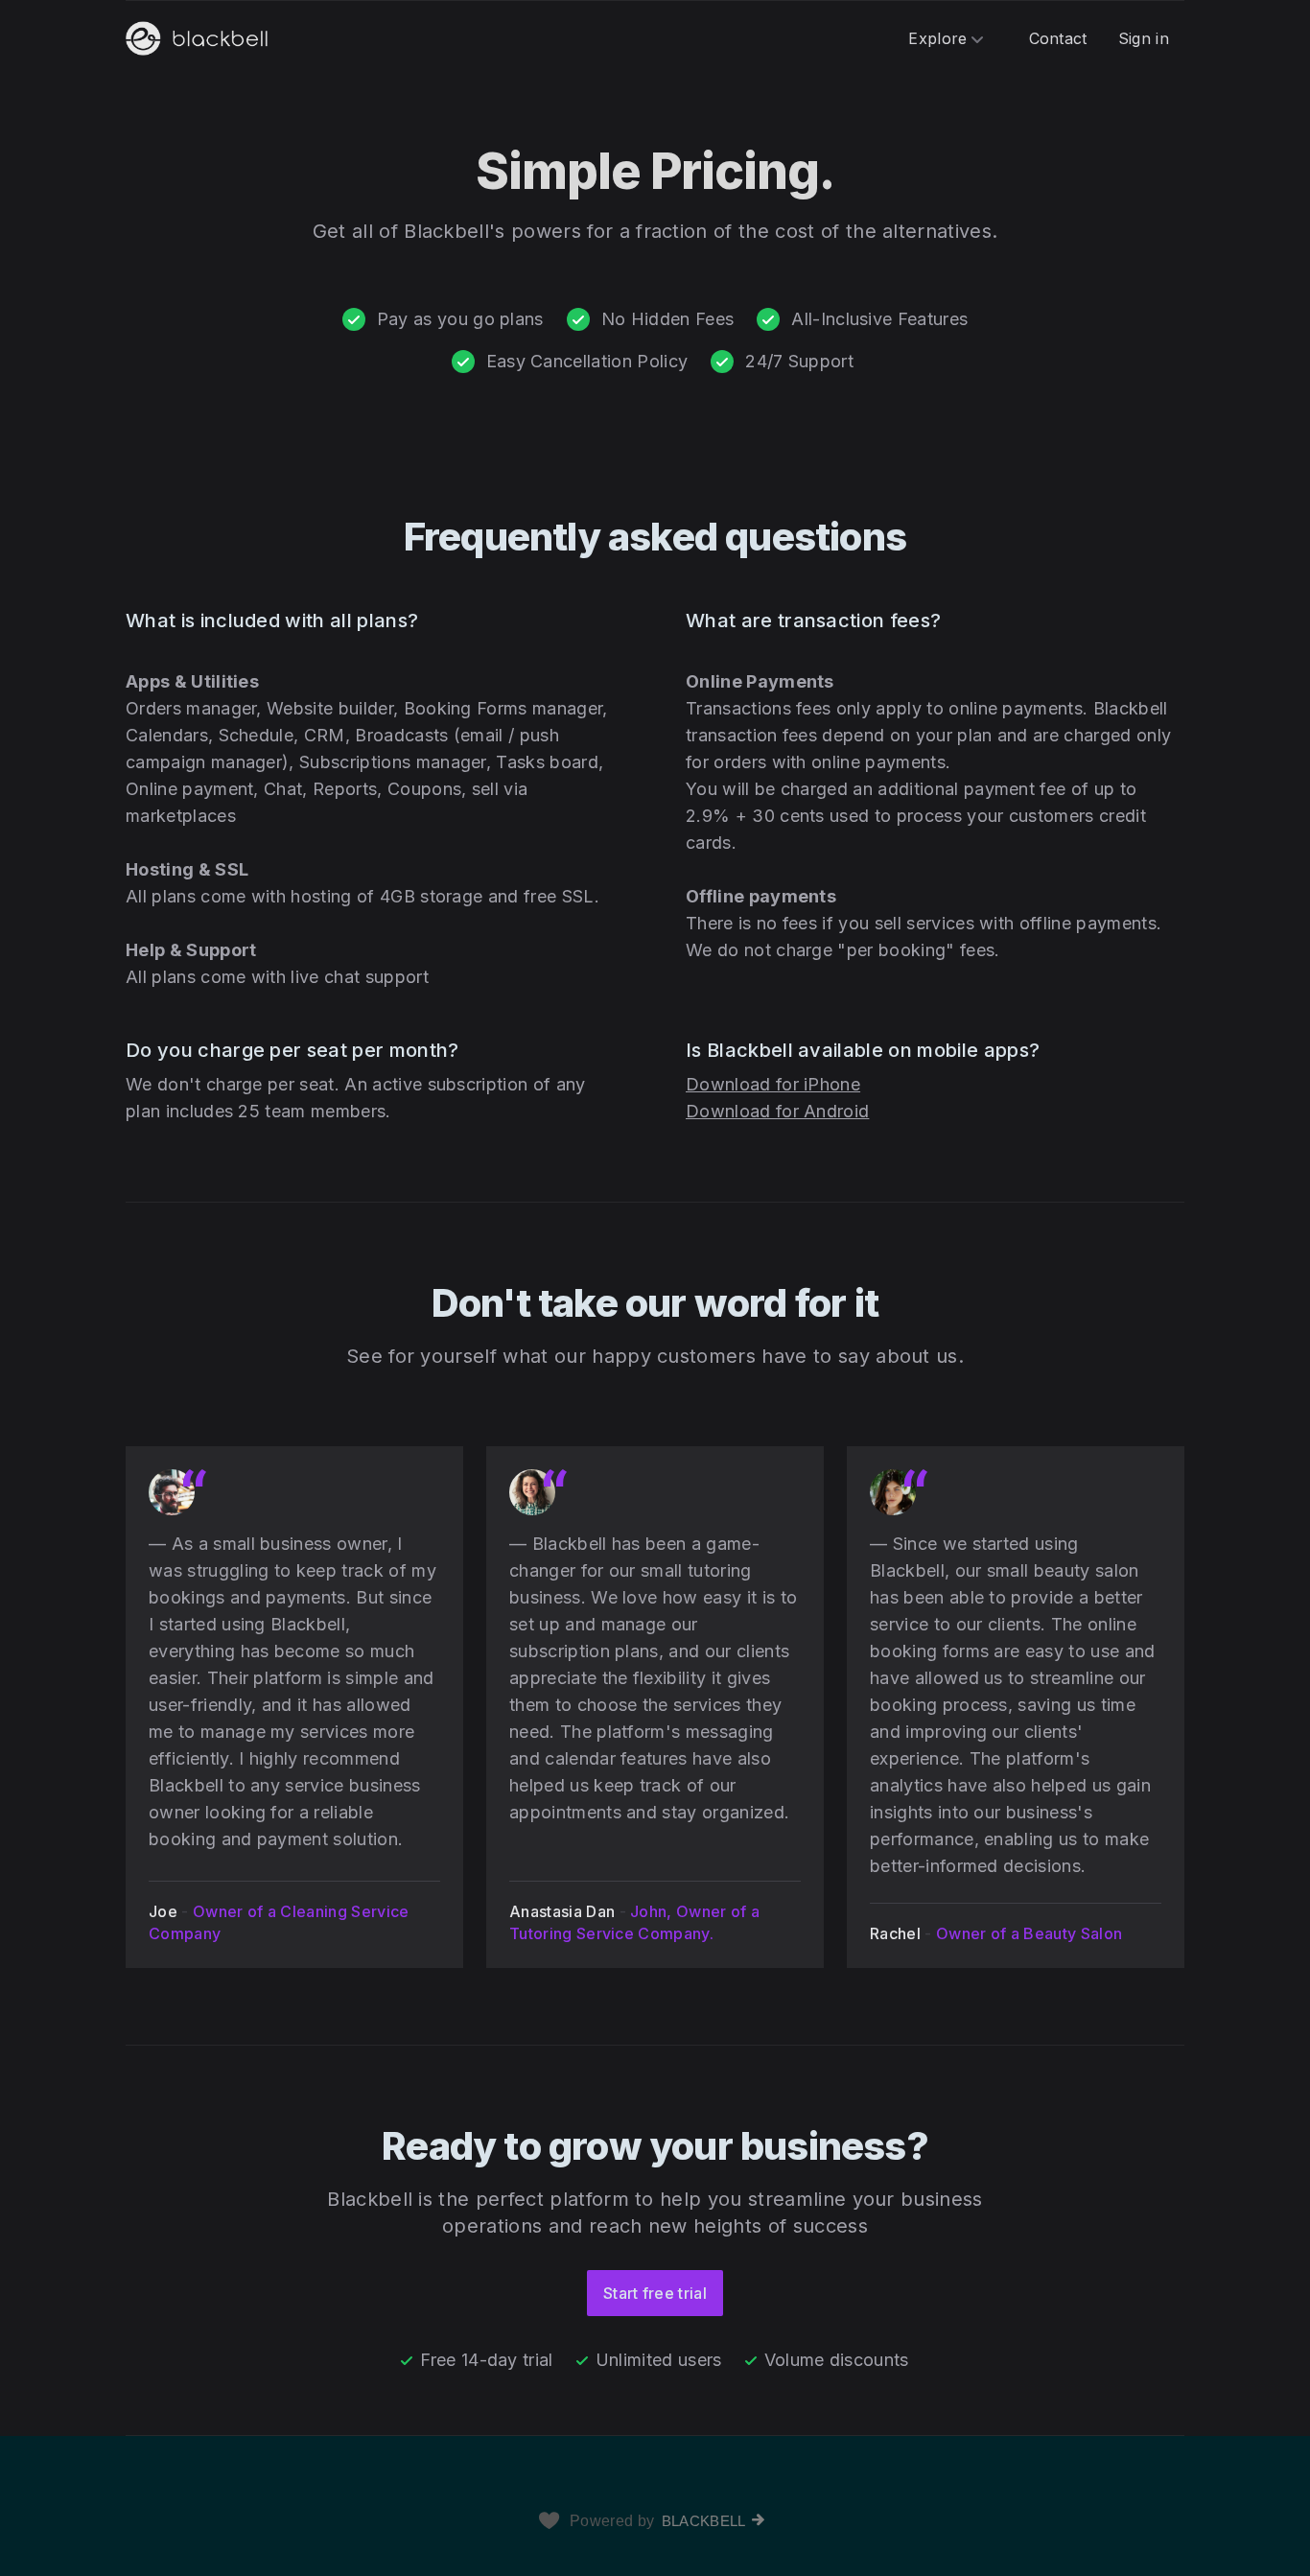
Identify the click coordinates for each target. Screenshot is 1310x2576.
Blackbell (704, 2521)
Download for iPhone (773, 1084)
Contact (1058, 38)
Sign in (1144, 38)
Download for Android (777, 1111)
